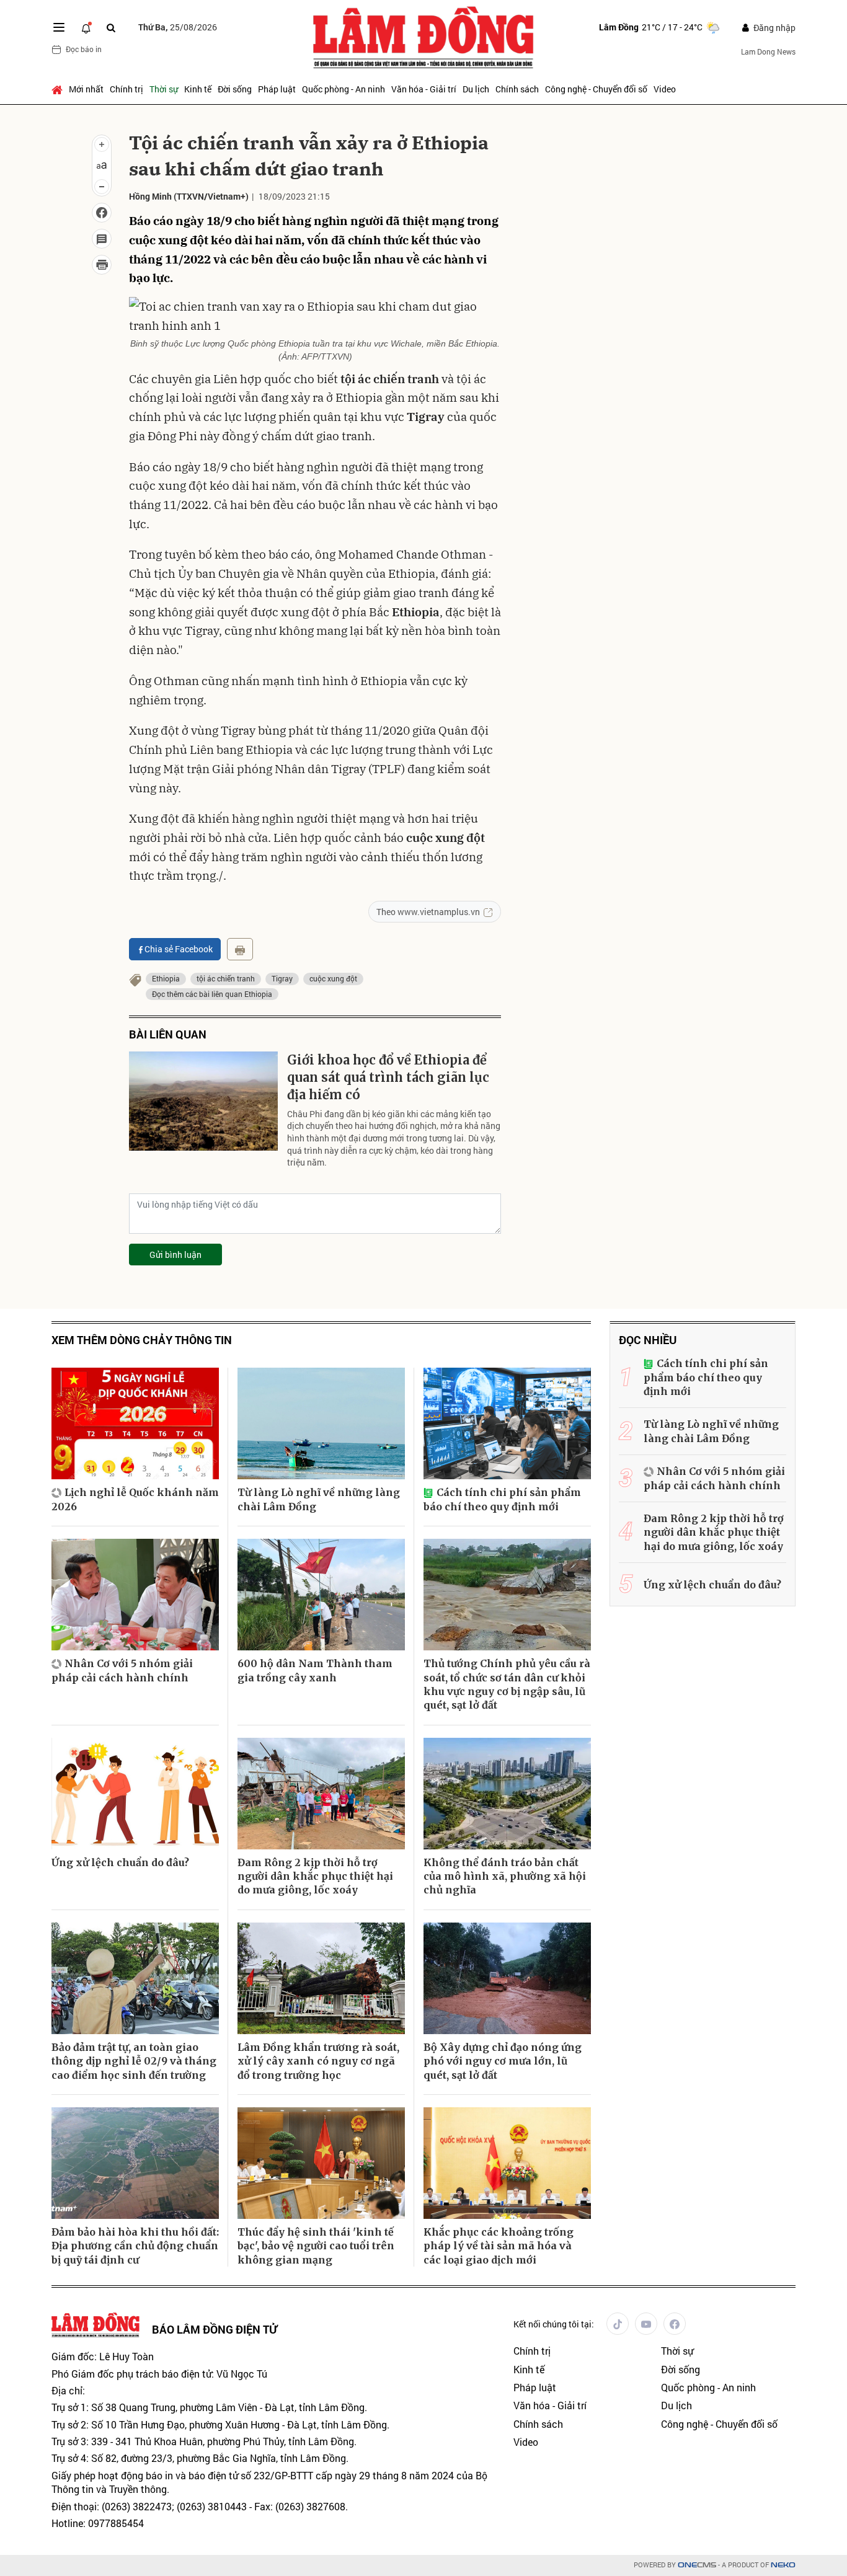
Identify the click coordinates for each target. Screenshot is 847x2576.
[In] (240, 949)
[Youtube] (646, 2324)
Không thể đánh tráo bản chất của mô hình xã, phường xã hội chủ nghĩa (505, 1876)
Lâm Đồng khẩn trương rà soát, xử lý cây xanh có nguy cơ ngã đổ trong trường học (318, 2061)
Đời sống (235, 89)
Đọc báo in (84, 49)
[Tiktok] (618, 2324)
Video (665, 89)
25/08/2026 (178, 27)
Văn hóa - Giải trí (424, 89)
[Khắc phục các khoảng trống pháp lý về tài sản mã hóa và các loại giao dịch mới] (507, 2163)
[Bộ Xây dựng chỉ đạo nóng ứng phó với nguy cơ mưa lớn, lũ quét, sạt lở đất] (507, 1978)
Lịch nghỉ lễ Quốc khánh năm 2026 (135, 1499)
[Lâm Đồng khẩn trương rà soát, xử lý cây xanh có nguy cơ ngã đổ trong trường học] (321, 1978)
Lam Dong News (768, 51)
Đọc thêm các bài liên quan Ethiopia (212, 994)
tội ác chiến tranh (226, 978)
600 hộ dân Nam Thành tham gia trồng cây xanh (315, 1670)
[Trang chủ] (59, 89)
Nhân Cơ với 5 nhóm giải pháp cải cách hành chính (122, 1670)
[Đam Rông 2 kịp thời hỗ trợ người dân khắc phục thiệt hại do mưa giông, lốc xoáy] (321, 1794)
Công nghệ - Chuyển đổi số (596, 89)
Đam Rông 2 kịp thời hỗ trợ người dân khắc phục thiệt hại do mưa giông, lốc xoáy (315, 1876)
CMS (697, 2565)
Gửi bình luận (175, 1255)
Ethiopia (166, 978)
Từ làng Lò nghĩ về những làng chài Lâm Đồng (319, 1499)
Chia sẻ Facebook (179, 949)
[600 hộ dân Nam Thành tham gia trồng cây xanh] (321, 1595)
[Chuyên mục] (59, 27)
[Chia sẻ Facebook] (102, 213)
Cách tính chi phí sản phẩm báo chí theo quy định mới (502, 1499)
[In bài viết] (102, 265)
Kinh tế (198, 89)
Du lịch (476, 89)
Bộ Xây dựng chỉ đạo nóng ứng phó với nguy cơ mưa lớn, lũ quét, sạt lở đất (503, 2061)
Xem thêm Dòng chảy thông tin (142, 1340)
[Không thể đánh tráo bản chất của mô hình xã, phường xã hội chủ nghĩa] (507, 1794)
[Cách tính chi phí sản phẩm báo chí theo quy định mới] (507, 1423)
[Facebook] (675, 2324)
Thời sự (164, 89)
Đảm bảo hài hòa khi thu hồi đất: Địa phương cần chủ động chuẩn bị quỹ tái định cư (135, 2246)
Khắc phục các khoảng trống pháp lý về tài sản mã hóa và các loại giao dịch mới (499, 2246)
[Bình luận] (102, 239)
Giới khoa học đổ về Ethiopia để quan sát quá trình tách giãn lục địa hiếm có (388, 1077)
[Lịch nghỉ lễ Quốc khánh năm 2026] (135, 1423)
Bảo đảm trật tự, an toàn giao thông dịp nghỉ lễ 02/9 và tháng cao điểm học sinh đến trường (134, 2061)
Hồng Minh (150, 196)
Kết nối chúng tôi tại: (554, 2324)
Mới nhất (86, 89)
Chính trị (126, 89)
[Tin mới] (86, 27)
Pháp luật (277, 89)
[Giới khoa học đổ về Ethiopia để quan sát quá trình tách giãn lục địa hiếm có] (203, 1101)
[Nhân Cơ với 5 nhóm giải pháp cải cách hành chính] (135, 1595)
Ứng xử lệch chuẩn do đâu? (120, 1862)
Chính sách (517, 89)
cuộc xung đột (333, 978)
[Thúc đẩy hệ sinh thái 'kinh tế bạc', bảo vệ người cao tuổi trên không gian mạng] (321, 2163)
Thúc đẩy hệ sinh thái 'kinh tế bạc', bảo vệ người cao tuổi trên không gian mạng (316, 2246)
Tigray (282, 978)
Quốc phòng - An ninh (344, 89)
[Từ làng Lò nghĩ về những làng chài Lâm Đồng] (321, 1423)
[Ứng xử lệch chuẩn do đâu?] (135, 1794)
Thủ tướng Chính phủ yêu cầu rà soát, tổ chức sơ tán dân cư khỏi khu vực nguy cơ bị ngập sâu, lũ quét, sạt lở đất (507, 1684)
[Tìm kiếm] (111, 28)
